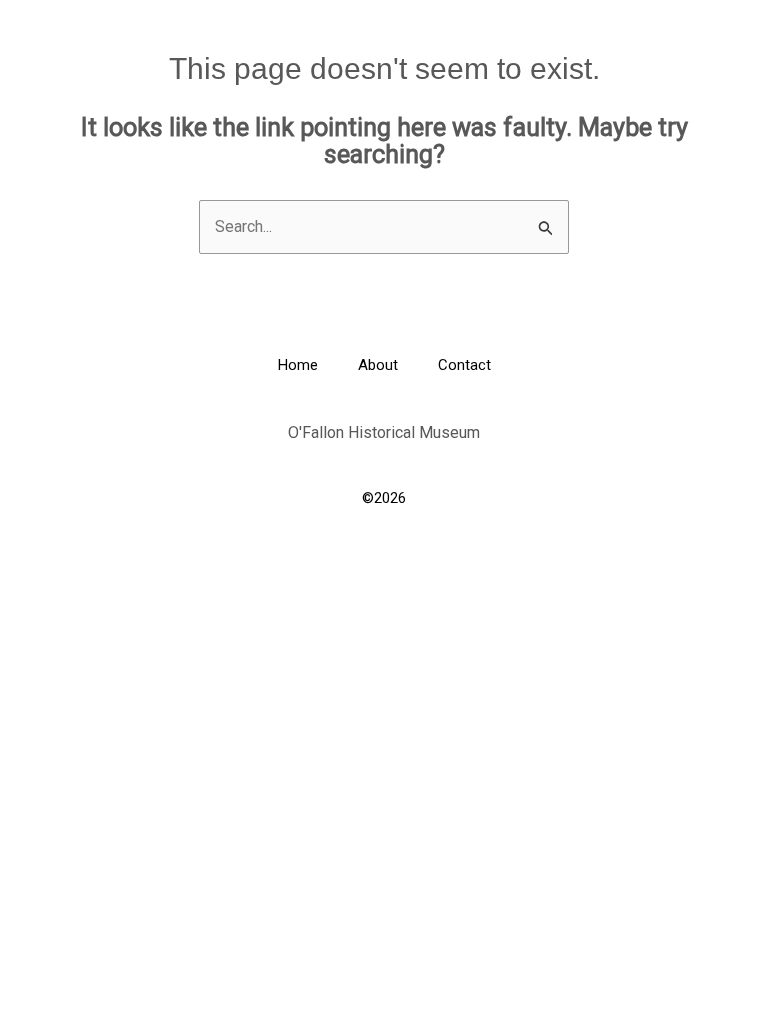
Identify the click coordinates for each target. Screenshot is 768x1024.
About (378, 365)
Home (298, 365)
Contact (464, 365)
